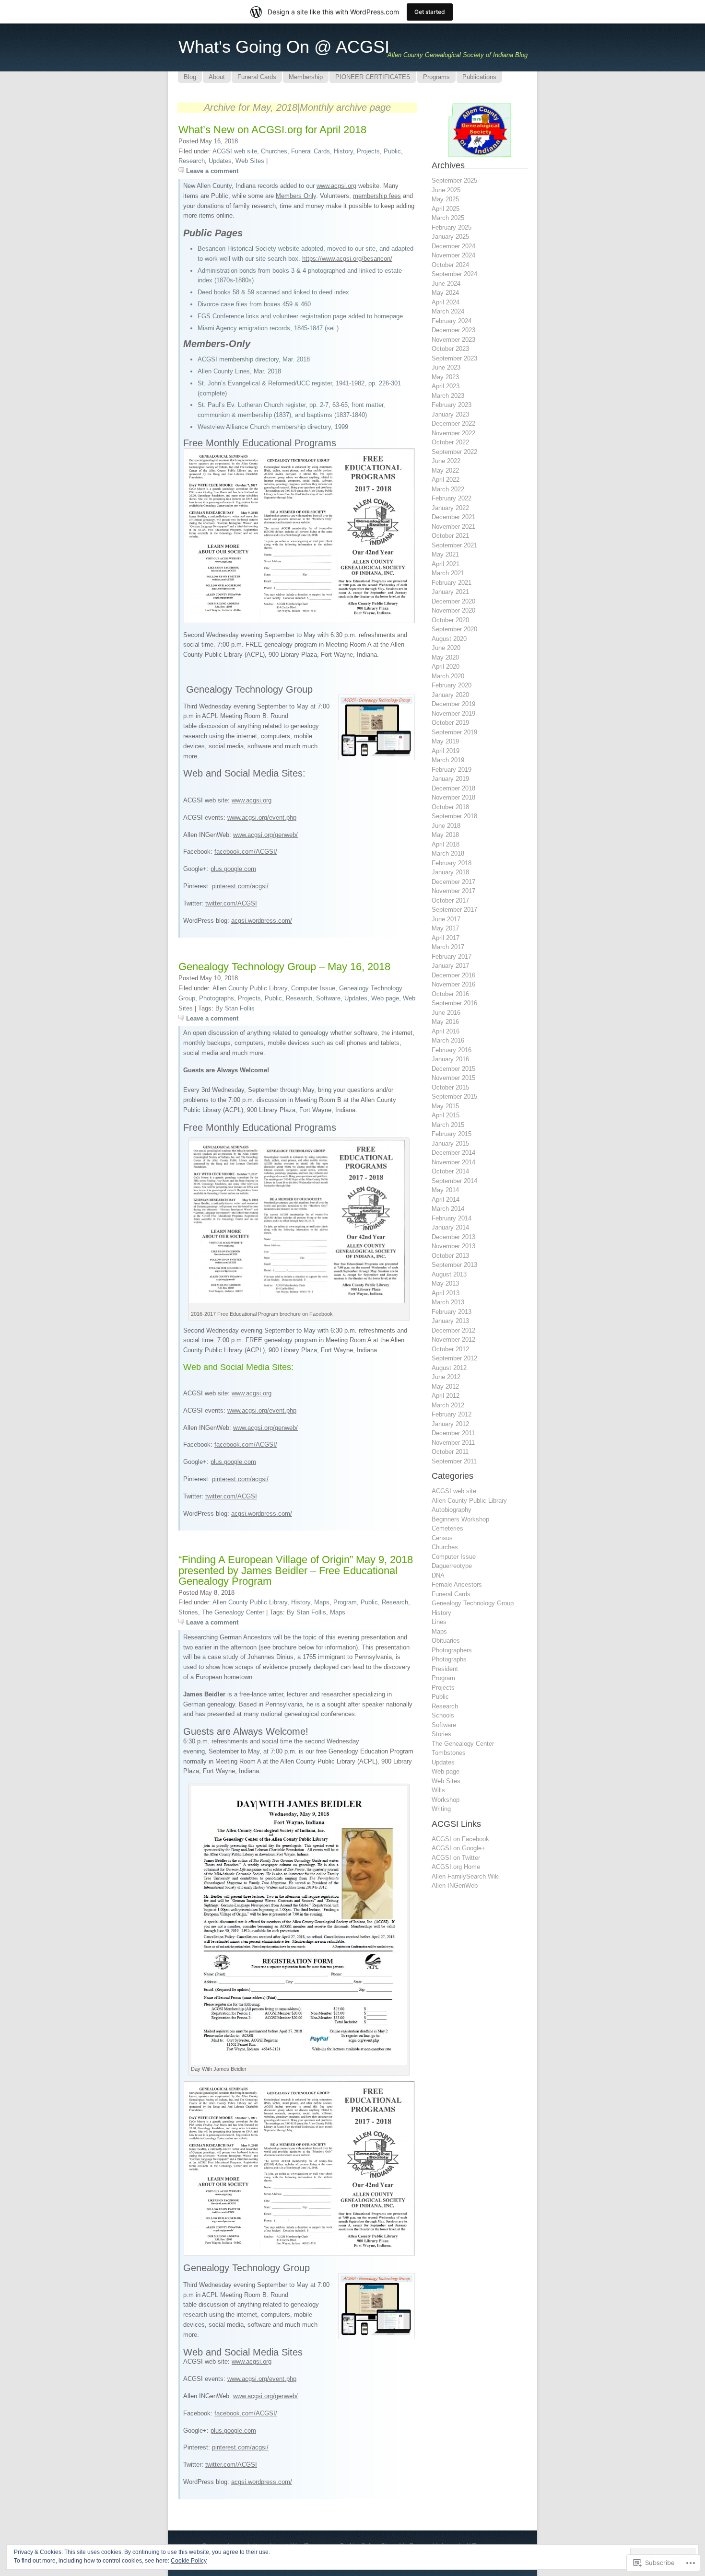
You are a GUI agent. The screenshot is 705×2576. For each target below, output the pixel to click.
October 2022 (450, 442)
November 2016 (453, 984)
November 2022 (453, 433)
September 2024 (454, 274)
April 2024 (446, 302)
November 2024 (453, 255)
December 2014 (453, 1153)
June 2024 (446, 284)
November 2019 (453, 714)
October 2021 (450, 536)
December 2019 (453, 704)
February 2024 (452, 321)
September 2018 (454, 816)
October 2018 (450, 807)
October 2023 (450, 349)
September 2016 (454, 1003)
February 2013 (452, 1312)
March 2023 (448, 396)
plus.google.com (233, 869)
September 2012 (454, 1358)
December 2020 (453, 601)
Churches (274, 151)
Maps (322, 1602)
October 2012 (450, 1349)
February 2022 (452, 498)
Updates (220, 161)
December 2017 (453, 882)
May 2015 (445, 1106)
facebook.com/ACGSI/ (246, 852)
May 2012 (445, 1387)
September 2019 (454, 732)
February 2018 (452, 863)
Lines (439, 1622)
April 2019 (446, 751)
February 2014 (452, 1218)
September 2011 (454, 1461)
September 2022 (454, 452)
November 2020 (453, 610)
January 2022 (450, 508)
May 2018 (445, 835)
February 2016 (452, 1050)
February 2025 (452, 227)
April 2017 (446, 938)
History (343, 151)
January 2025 (450, 237)
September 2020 (454, 629)
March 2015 (448, 1125)
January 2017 (450, 966)
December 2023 (453, 330)
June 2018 (446, 826)
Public (392, 151)
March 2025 (448, 218)
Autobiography (452, 1510)
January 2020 (450, 695)
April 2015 (446, 1115)
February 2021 (452, 583)
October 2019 (450, 723)
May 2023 (445, 377)
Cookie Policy (189, 2561)
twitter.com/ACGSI (231, 903)
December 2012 (453, 1330)
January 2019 (450, 779)
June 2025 (446, 190)
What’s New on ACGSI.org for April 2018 (272, 130)
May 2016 (445, 1022)
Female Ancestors (457, 1584)
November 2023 (453, 340)
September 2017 (454, 910)
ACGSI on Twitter (456, 1858)
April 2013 (446, 1293)
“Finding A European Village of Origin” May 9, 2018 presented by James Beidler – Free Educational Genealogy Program (296, 1570)
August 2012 (449, 1368)
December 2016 (453, 975)
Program (345, 1602)
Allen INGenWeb (455, 1886)
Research (192, 161)
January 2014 (450, 1227)
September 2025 (454, 180)
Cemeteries (447, 1528)
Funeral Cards (311, 151)
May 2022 (445, 470)
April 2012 (446, 1396)
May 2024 (445, 293)
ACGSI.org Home (456, 1867)
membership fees (377, 196)
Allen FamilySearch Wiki (466, 1876)
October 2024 (450, 265)
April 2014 (446, 1200)
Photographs (217, 998)
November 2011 (453, 1443)
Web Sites (250, 161)
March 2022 (448, 489)
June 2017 (446, 919)
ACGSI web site (235, 151)
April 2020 (446, 667)
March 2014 (448, 1209)
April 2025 (446, 209)
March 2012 (448, 1405)
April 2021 (446, 564)
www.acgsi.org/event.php (262, 818)
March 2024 (448, 311)
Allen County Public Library (250, 988)
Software (328, 998)
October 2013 (450, 1256)
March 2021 (448, 573)
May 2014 (445, 1190)
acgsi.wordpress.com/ (262, 921)
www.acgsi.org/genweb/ (265, 835)
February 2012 (452, 1414)
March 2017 (448, 947)
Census (442, 1538)
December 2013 (453, 1237)
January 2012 (450, 1424)
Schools (443, 1715)
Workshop (446, 1800)
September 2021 (454, 545)
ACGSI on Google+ (458, 1848)
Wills (438, 1790)
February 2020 (452, 685)
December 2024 (453, 246)
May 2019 (445, 741)
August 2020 (449, 639)
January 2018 (450, 872)
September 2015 (454, 1097)
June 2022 (446, 461)
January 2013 (450, 1321)
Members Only (296, 196)
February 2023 (452, 405)
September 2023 (454, 358)
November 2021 (453, 527)
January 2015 (450, 1143)
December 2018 (453, 788)
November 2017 (453, 891)
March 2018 (448, 853)
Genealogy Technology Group (473, 1603)
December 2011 (453, 1433)
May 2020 (445, 657)
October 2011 (450, 1452)
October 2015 (450, 1087)
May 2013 (445, 1283)
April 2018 (446, 844)
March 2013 (448, 1302)
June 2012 (446, 1377)
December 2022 (453, 424)
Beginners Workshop (460, 1519)
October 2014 (450, 1171)
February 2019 (452, 770)
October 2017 (450, 900)
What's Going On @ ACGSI (284, 47)
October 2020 (450, 620)
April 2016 (446, 1031)
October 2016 (450, 994)
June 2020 (446, 648)
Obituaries (446, 1641)
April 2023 (446, 386)
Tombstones (449, 1753)
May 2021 (445, 554)
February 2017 (452, 957)
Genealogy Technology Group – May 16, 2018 (284, 967)
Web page (385, 998)
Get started (430, 12)
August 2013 (449, 1274)
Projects (368, 151)
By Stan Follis (235, 1008)
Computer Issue (313, 988)
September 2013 (454, 1265)
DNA (438, 1575)
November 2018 (453, 797)
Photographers (452, 1650)
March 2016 (448, 1040)
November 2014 (453, 1162)
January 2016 (450, 1059)
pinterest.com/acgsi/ (240, 886)
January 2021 (450, 592)
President (445, 1669)
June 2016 (446, 1013)
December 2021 (453, 517)
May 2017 (445, 928)
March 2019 (448, 760)
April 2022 (446, 480)
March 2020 (448, 676)
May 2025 (445, 199)
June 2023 (446, 367)
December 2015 (453, 1069)
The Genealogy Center (233, 1612)
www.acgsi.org (336, 186)
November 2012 (453, 1340)
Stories (188, 1612)
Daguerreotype (452, 1566)
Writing (441, 1809)
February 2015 (452, 1134)
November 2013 (453, 1246)
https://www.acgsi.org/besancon (346, 259)
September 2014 (454, 1181)
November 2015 (453, 1078)
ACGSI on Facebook (460, 1839)
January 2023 (450, 414)
